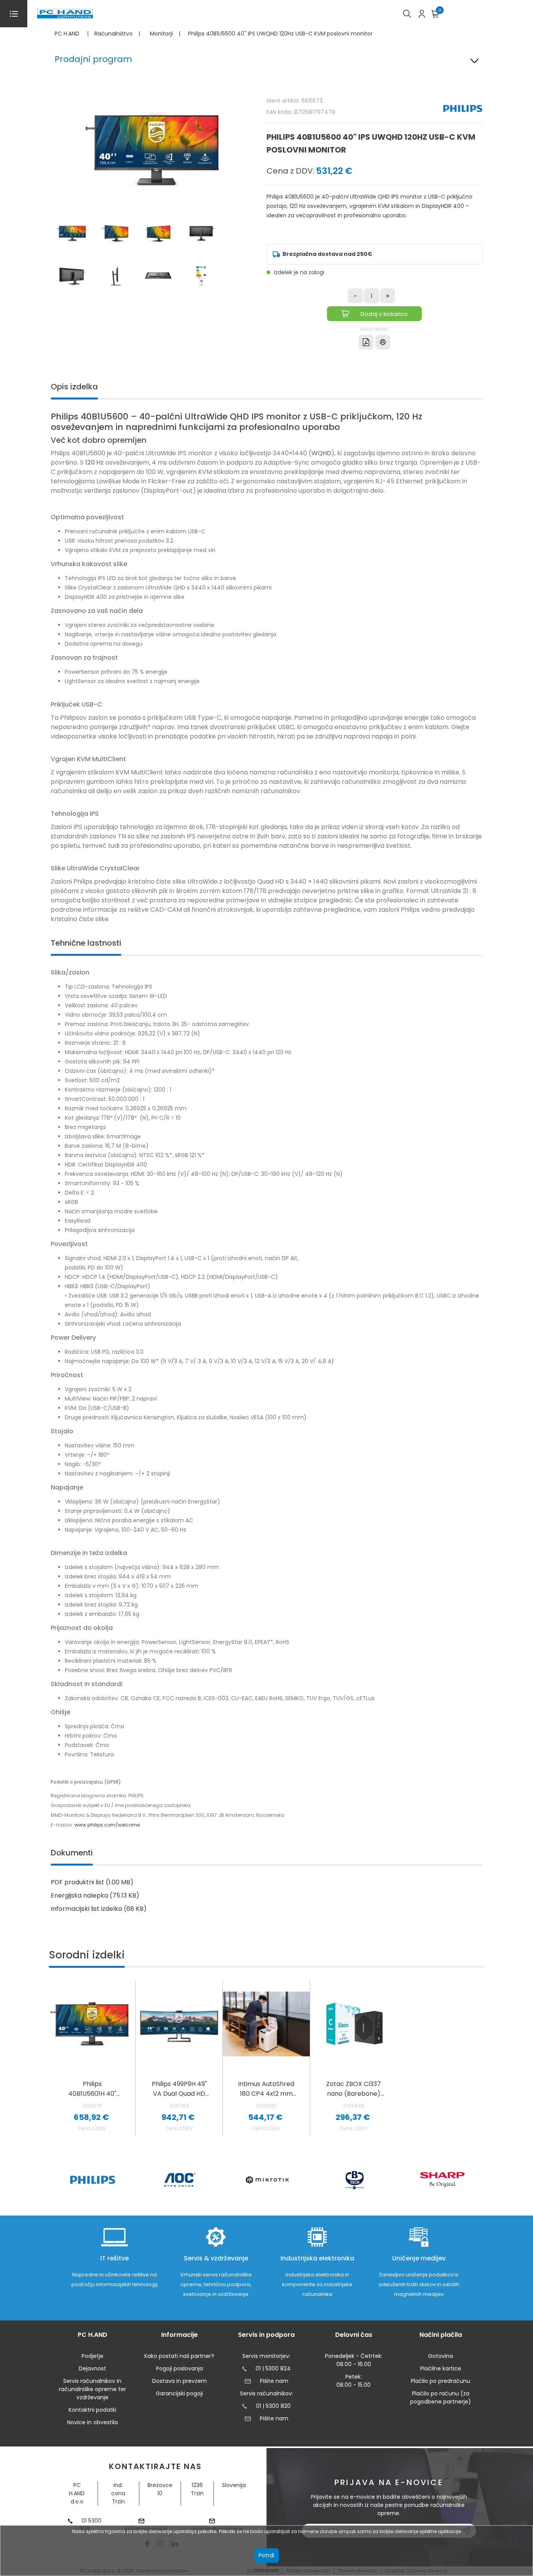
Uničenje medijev (419, 2258)
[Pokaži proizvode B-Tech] (355, 2180)
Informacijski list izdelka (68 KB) (99, 1909)
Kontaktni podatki (92, 2410)
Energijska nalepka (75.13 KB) (95, 1895)
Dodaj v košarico (384, 314)
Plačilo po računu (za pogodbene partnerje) (441, 2398)
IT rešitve (115, 2258)
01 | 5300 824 (273, 2368)
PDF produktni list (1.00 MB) (92, 1882)
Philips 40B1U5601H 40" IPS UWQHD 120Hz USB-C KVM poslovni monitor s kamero (92, 2089)
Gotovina (441, 2356)
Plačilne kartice (441, 2368)
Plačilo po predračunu (441, 2381)
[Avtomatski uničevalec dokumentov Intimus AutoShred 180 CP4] (266, 2024)
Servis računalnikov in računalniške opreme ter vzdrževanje (92, 2389)
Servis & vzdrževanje (216, 2258)
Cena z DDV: (290, 171)
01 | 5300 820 (273, 2406)
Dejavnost (92, 2368)
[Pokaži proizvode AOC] (180, 2180)
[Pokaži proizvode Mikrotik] (267, 2180)
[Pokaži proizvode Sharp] (442, 2180)
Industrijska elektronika (317, 2258)
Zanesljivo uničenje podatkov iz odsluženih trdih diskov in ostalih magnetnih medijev (419, 2284)
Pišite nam (274, 2381)
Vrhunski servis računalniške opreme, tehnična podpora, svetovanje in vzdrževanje (216, 2284)
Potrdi (266, 2555)
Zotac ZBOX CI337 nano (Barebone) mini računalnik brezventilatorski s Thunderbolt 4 (354, 2089)
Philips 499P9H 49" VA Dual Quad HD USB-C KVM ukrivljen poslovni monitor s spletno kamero (179, 2089)
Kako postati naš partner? (179, 2356)
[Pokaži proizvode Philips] (93, 2180)
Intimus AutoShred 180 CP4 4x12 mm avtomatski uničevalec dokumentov (266, 2089)
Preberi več (267, 2570)
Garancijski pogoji (179, 2393)
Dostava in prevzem (179, 2381)
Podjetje (92, 2356)
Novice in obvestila (92, 2422)
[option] (92, 2180)
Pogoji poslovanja (179, 2368)
